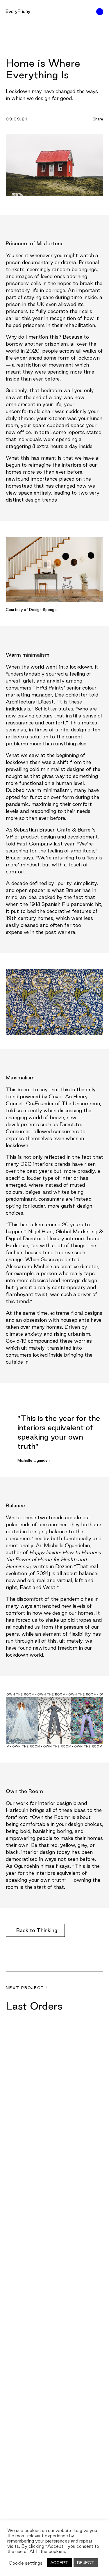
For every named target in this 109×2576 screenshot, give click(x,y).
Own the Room (50, 1817)
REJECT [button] (86, 2563)
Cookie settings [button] (26, 2563)
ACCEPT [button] (59, 2563)
